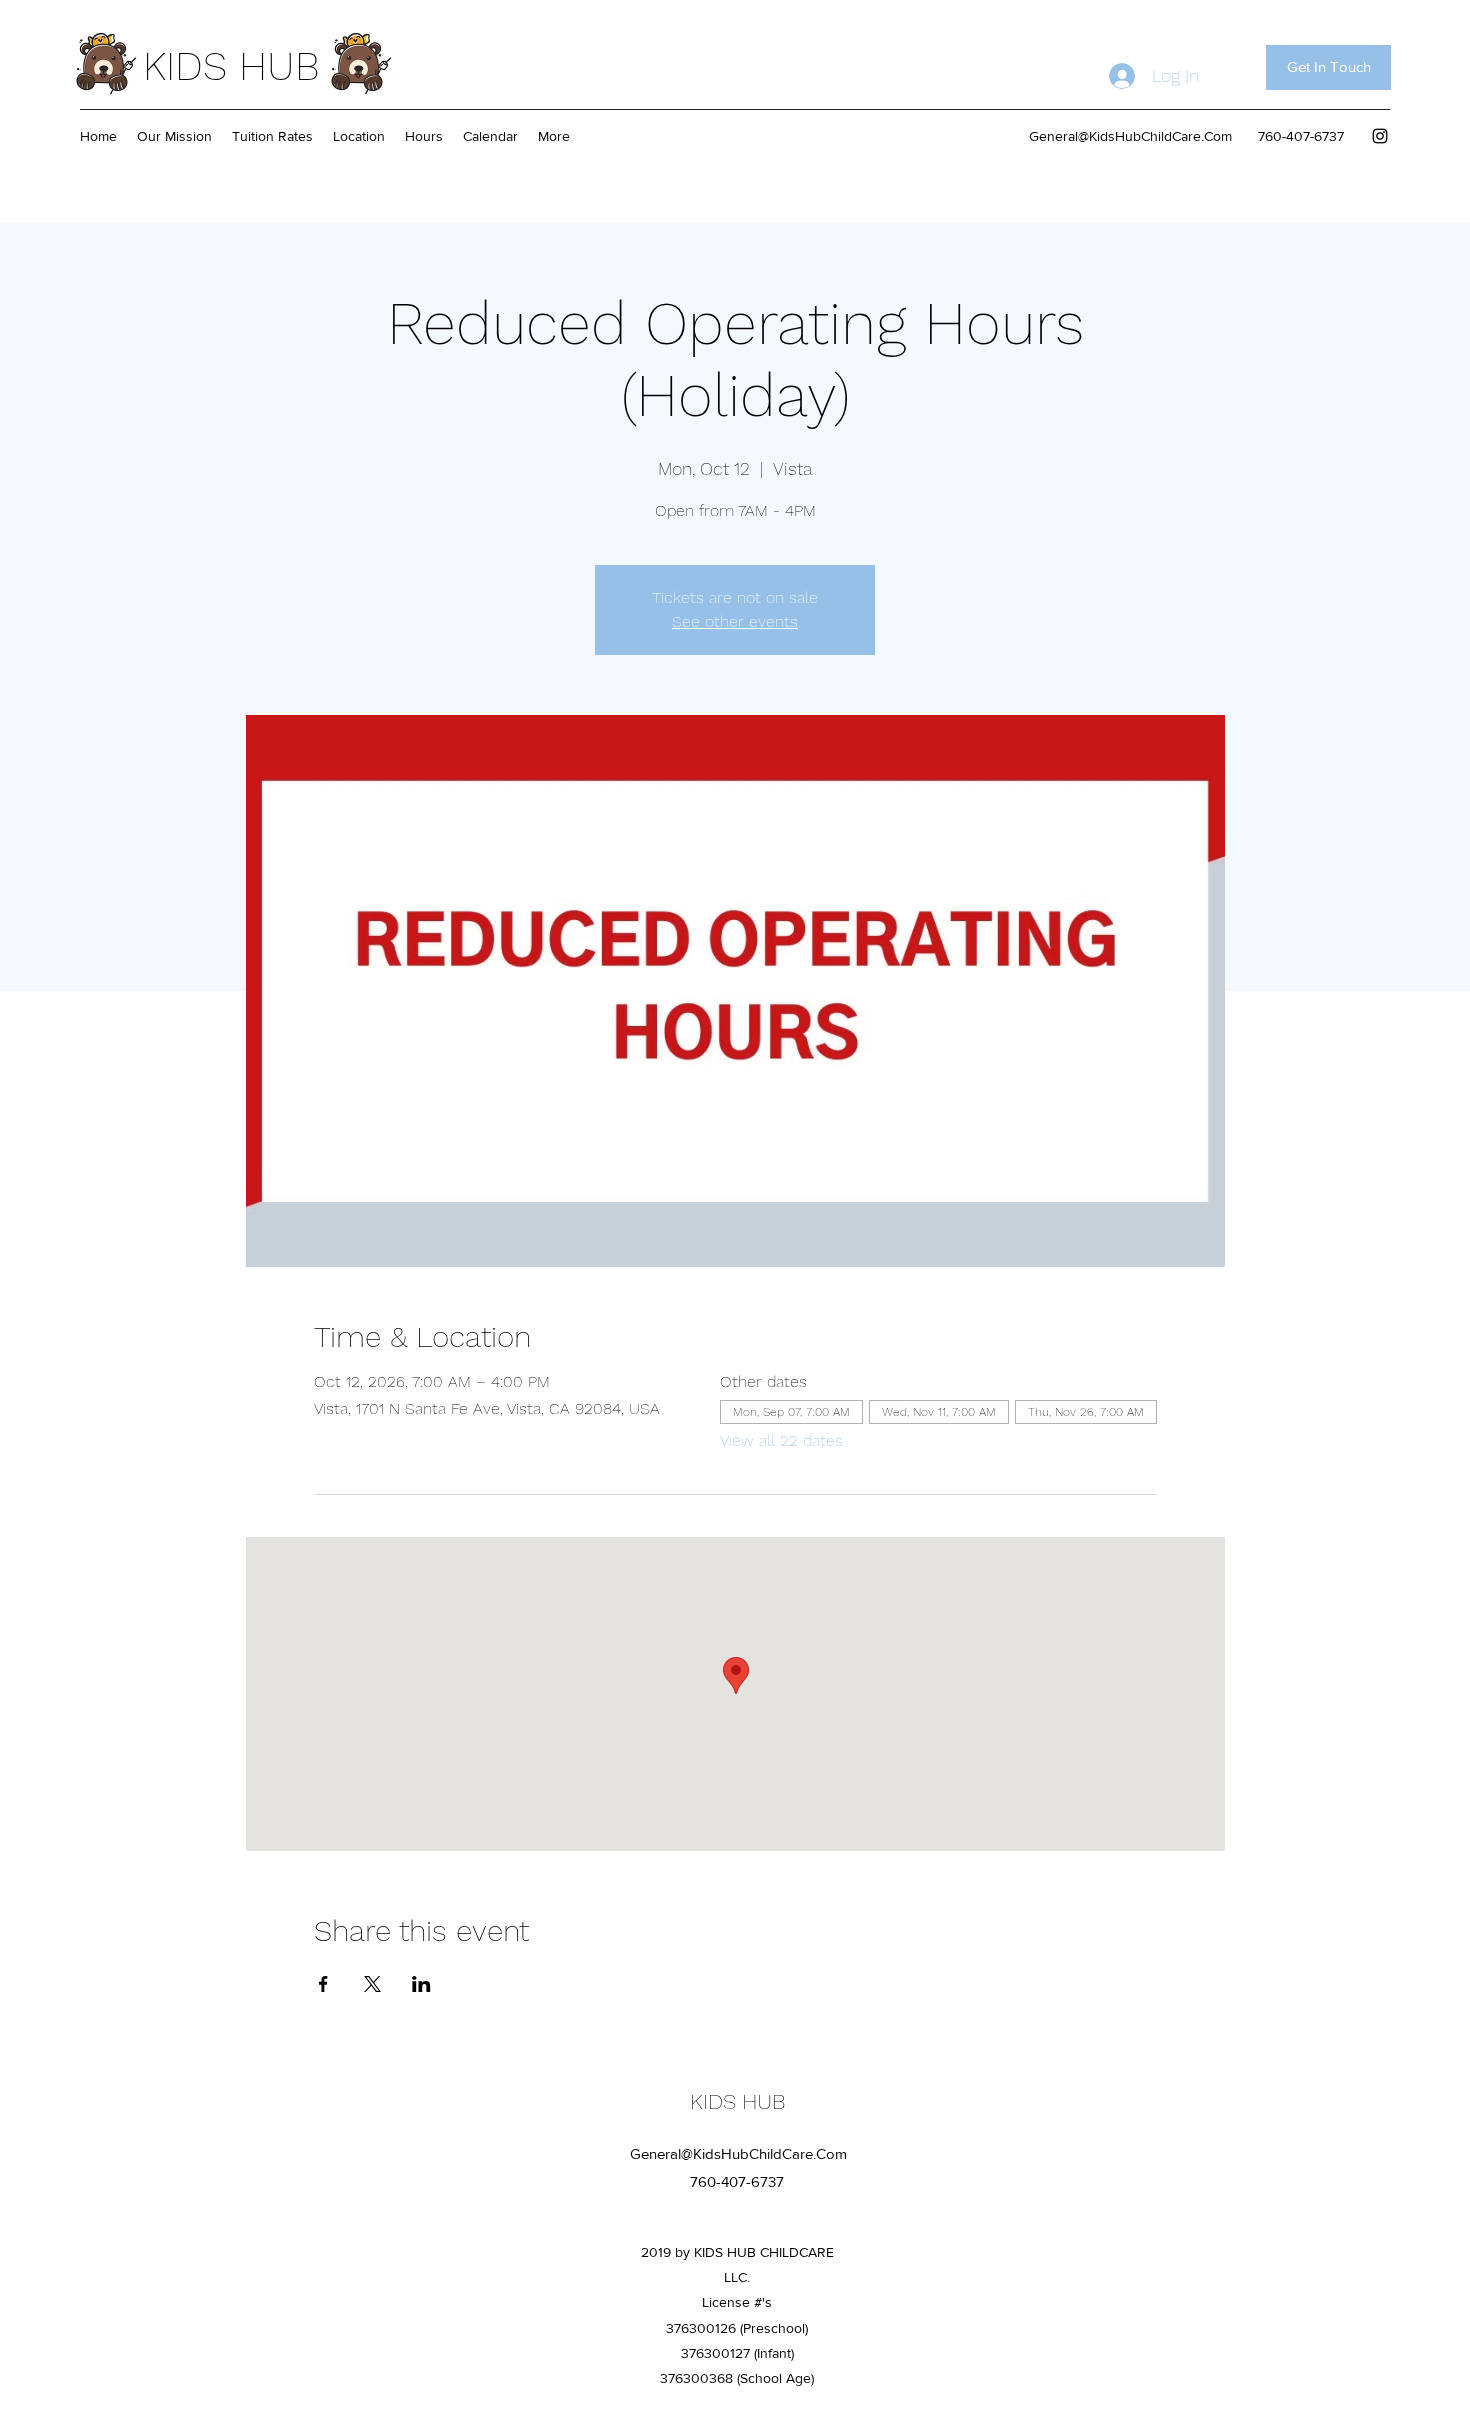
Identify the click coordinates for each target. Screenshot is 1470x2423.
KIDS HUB (231, 66)
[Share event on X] (372, 1984)
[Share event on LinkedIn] (421, 1984)
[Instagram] (1380, 136)
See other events (735, 621)
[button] (1328, 67)
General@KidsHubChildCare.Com (1130, 136)
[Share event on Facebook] (323, 1984)
